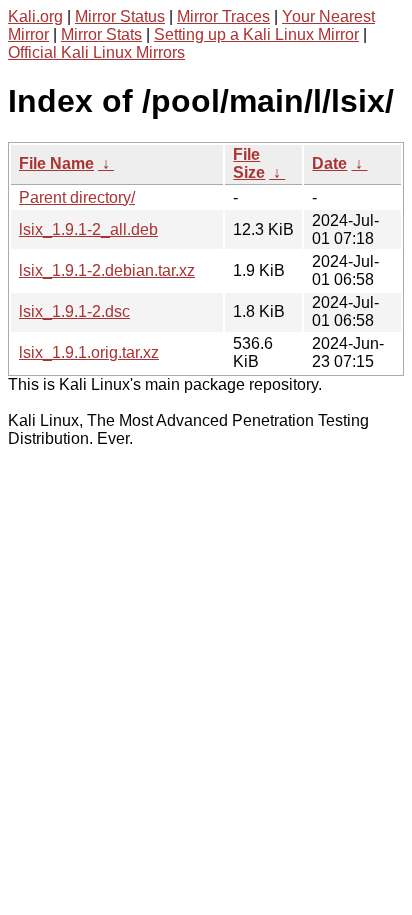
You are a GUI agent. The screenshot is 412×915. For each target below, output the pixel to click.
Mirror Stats (101, 34)
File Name (56, 163)
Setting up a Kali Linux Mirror (256, 34)
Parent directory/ (77, 197)
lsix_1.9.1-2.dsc (74, 311)
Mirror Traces (223, 16)
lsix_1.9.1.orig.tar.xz (89, 352)
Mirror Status (120, 16)
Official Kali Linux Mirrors (96, 52)
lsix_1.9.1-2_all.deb (88, 229)
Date (329, 163)
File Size (249, 163)
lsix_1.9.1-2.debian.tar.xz (107, 270)
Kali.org (35, 16)
